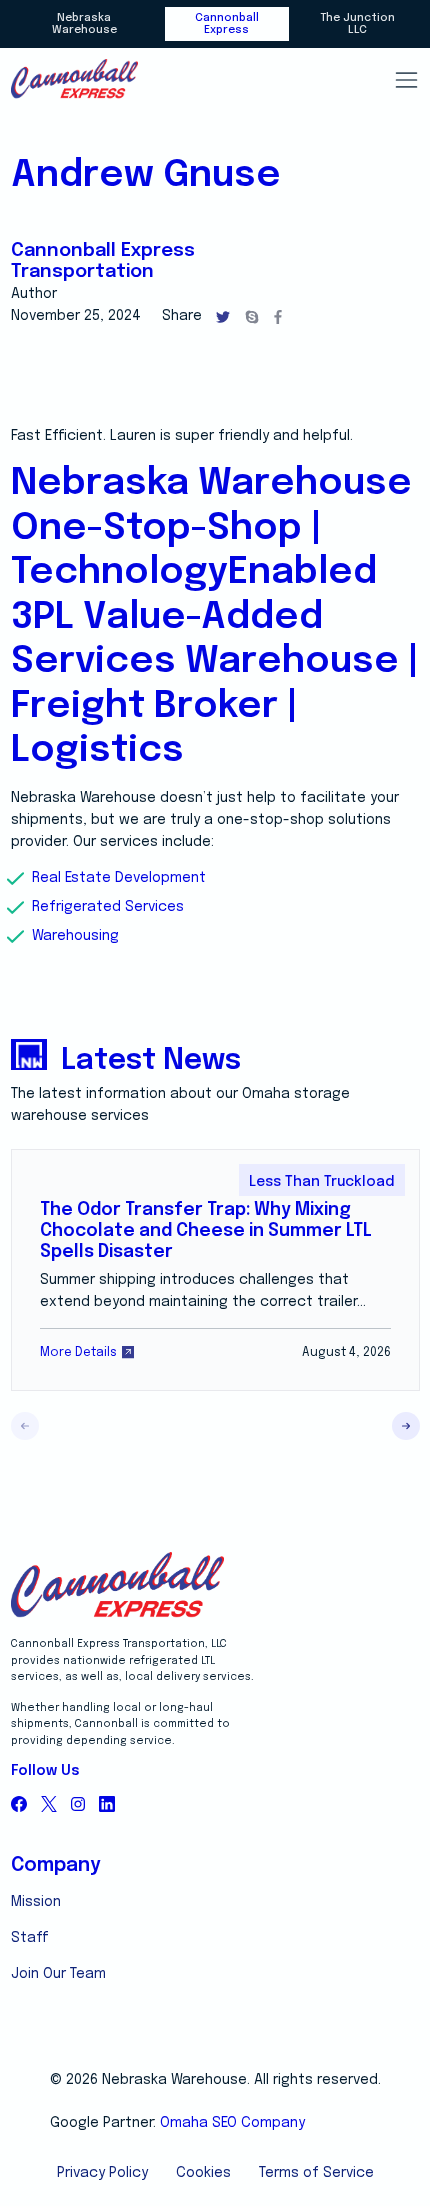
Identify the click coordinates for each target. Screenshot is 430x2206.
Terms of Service (316, 2173)
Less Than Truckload (321, 1182)
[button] (406, 1426)
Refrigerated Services (108, 907)
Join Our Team (58, 1974)
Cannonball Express (227, 24)
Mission (36, 1902)
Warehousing (75, 936)
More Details (78, 1352)
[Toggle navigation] (406, 80)
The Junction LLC (357, 24)
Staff (30, 1938)
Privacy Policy (102, 2173)
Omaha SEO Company (232, 2123)
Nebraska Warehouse (84, 24)
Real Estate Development (119, 878)
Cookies (203, 2173)
